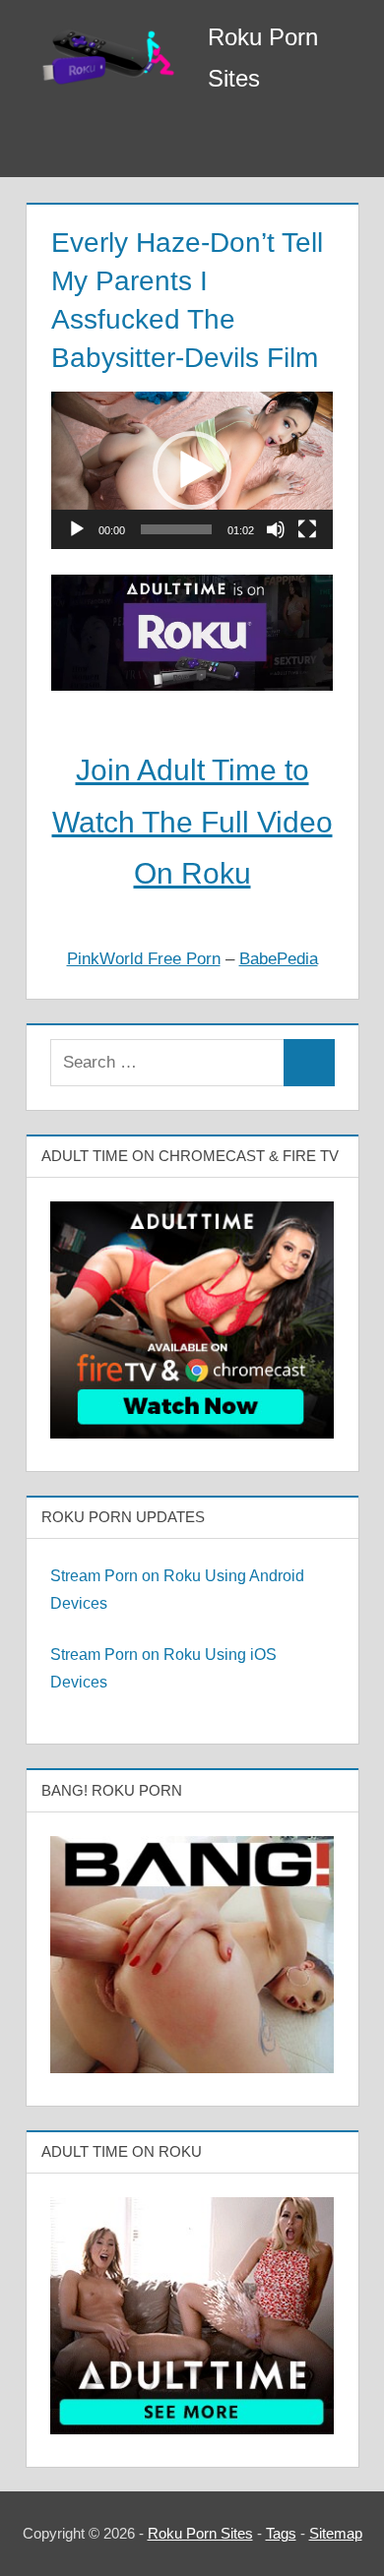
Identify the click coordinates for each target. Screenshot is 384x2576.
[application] (192, 471)
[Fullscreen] (307, 529)
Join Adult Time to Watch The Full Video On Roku (192, 822)
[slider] (176, 529)
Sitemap (336, 2533)
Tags (281, 2533)
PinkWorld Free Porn (144, 959)
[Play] (77, 529)
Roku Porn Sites (200, 2533)
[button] (192, 470)
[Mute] (276, 529)
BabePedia (279, 959)
